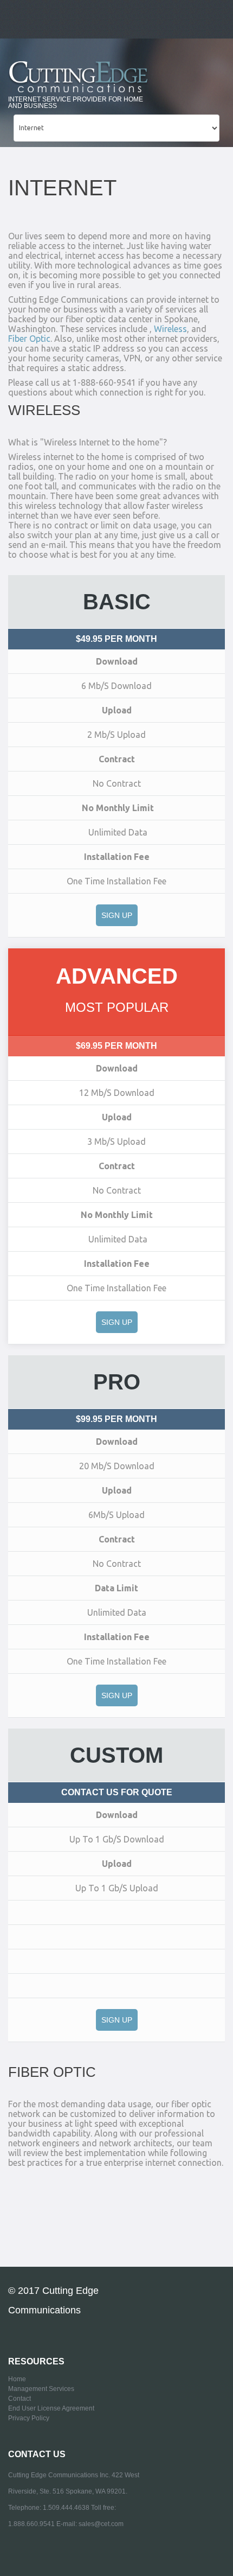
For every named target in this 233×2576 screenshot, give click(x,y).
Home (17, 2379)
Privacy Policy (29, 2418)
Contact (20, 2399)
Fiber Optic (29, 339)
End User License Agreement (51, 2408)
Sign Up (117, 915)
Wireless (170, 329)
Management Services (41, 2389)
